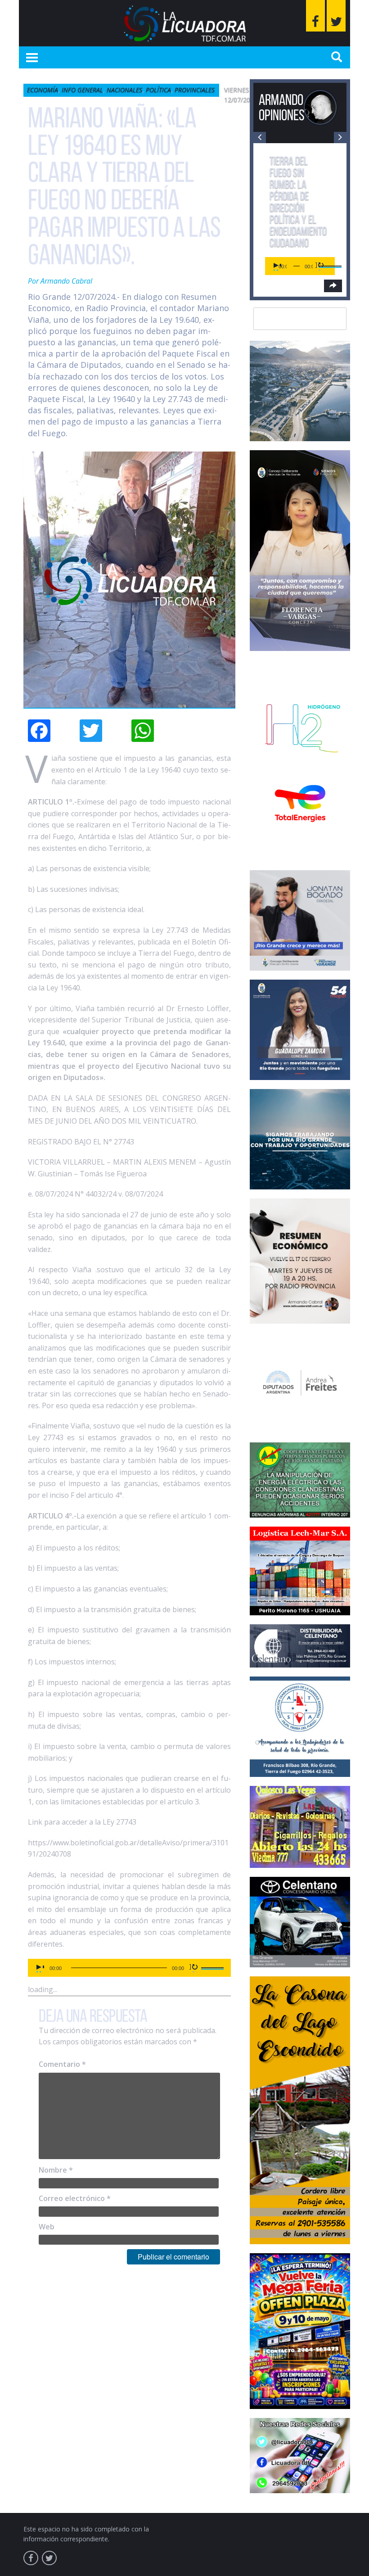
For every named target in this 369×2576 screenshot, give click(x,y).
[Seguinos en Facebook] (315, 16)
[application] (129, 1968)
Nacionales (124, 90)
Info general (82, 90)
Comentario (62, 2064)
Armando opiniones (282, 107)
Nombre (56, 2170)
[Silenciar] (194, 1968)
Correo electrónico (75, 2198)
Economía (43, 90)
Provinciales (195, 90)
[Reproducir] (40, 1968)
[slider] (214, 1967)
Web (47, 2227)
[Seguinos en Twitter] (336, 16)
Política (158, 90)
